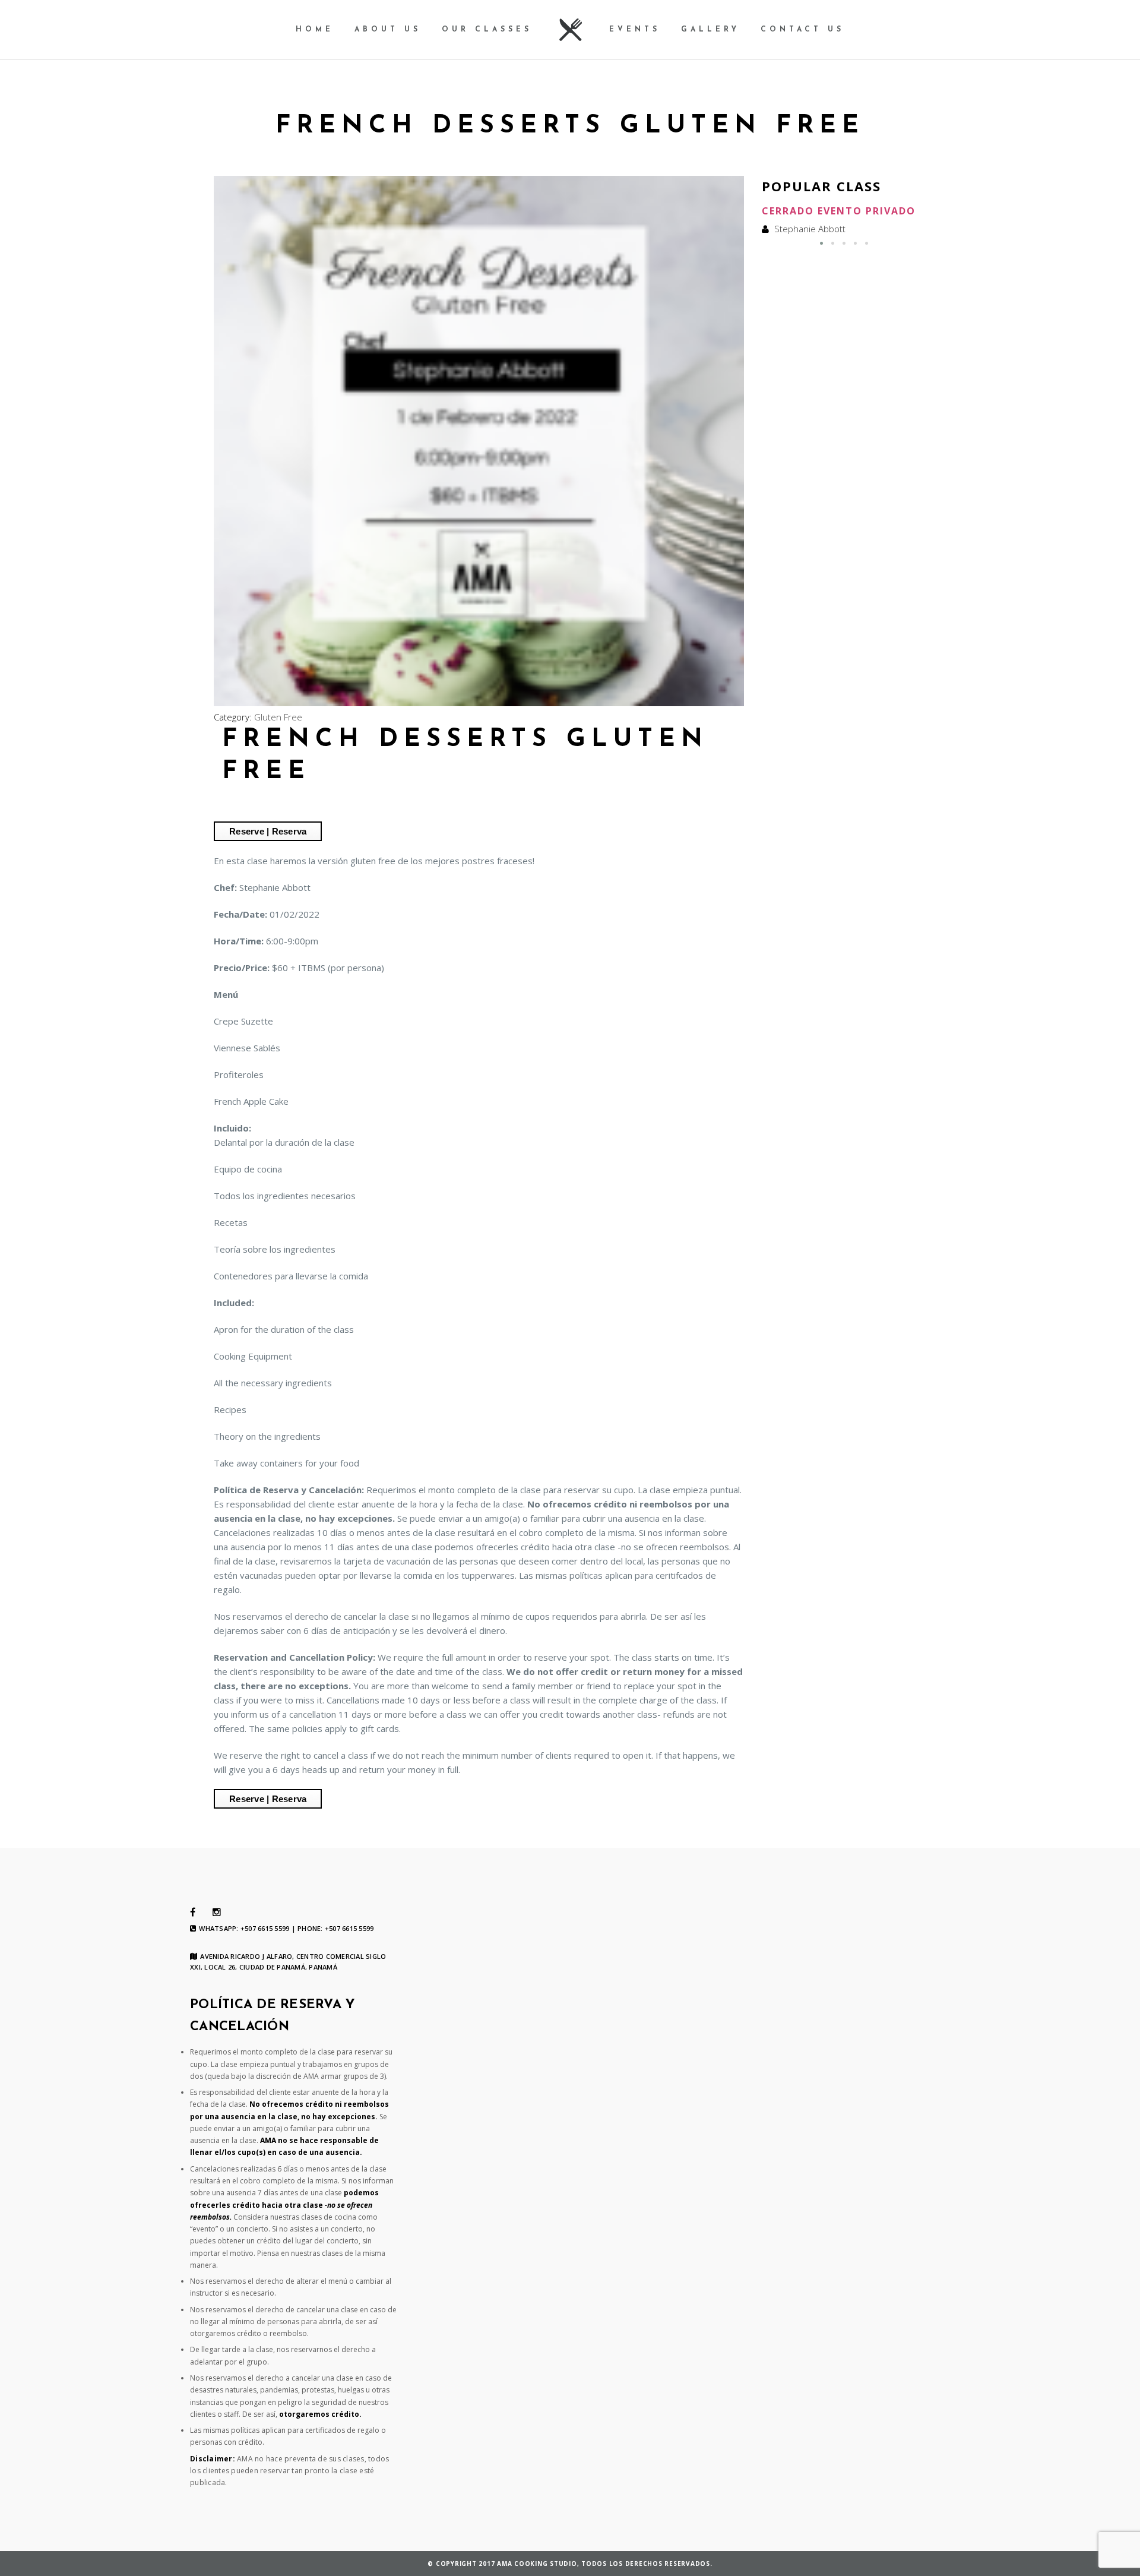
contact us (802, 30)
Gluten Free (278, 717)
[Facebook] (193, 1913)
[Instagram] (217, 1913)
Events (635, 30)
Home (315, 30)
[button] (821, 243)
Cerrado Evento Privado (839, 211)
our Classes (487, 30)
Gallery (710, 30)
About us (388, 30)
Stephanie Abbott (810, 229)
